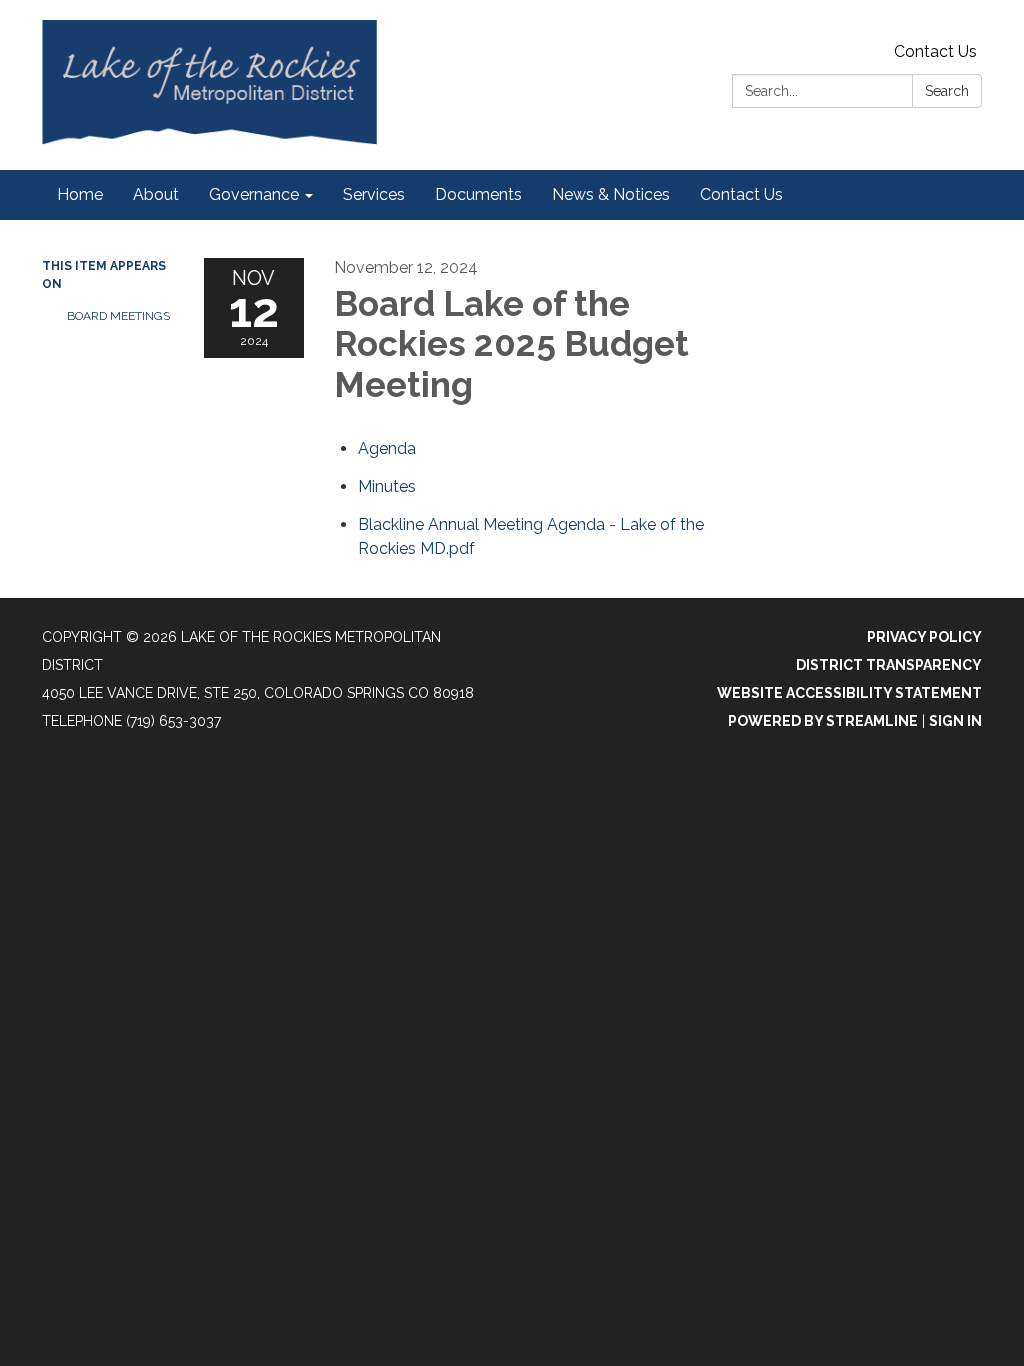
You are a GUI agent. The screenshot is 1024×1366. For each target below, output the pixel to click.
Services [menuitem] (374, 194)
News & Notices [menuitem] (611, 194)
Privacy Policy (924, 637)
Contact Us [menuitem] (741, 194)
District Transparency (889, 665)
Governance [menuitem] (254, 194)
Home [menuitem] (80, 194)
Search (947, 91)
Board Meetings (118, 316)
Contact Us (935, 51)
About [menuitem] (156, 194)
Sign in (955, 721)
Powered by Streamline (823, 721)
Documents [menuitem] (478, 194)
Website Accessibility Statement (849, 693)
